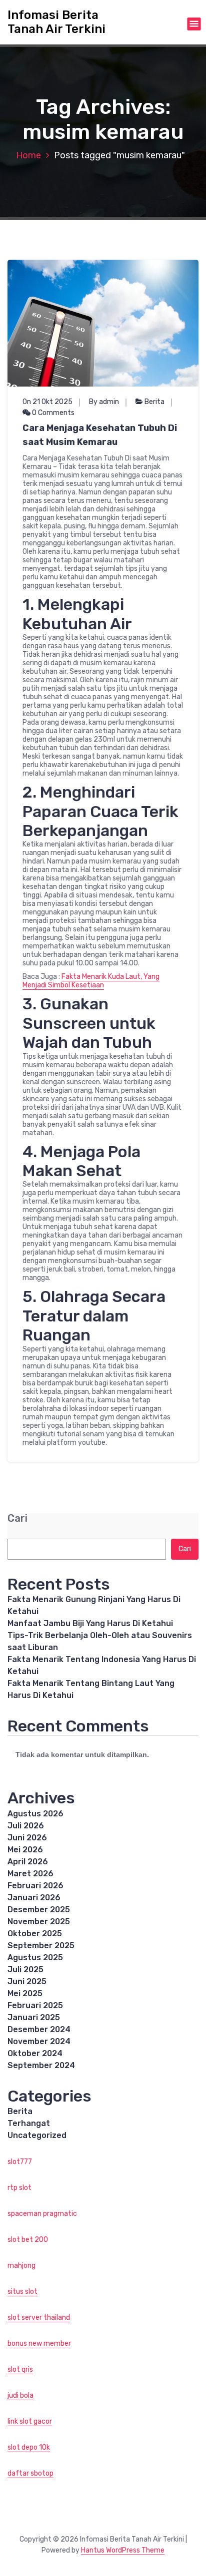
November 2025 (39, 1922)
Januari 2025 (34, 2017)
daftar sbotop (30, 2473)
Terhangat (29, 2123)
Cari (17, 1518)
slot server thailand (39, 2318)
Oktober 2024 (35, 2053)
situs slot (22, 2292)
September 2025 (41, 1945)
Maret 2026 (30, 1874)
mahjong (21, 2266)
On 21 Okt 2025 (47, 402)
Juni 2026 (27, 1838)
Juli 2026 (26, 1826)
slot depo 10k (29, 2447)
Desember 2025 (39, 1910)
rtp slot (19, 2188)
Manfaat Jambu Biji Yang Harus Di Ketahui (90, 1623)
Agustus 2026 (35, 1814)
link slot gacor (30, 2421)
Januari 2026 (34, 1898)
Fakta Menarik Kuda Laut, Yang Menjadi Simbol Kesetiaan (91, 981)
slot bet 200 (28, 2240)
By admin (104, 402)
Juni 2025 (27, 1981)
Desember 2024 (39, 2029)
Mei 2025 (25, 1993)
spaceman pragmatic (42, 2214)
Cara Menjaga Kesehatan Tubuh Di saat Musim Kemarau (100, 435)
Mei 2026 (25, 1850)
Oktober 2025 (35, 1933)
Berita (154, 402)
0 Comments (52, 413)
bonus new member (39, 2344)
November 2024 (39, 2041)
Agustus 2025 (35, 1957)
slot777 (20, 2162)
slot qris (20, 2369)
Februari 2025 (35, 2005)
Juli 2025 (25, 1969)
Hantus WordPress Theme (123, 2550)
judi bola (20, 2395)
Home (28, 155)
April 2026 (28, 1862)
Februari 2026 (35, 1886)
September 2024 (41, 2065)
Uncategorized (37, 2135)
